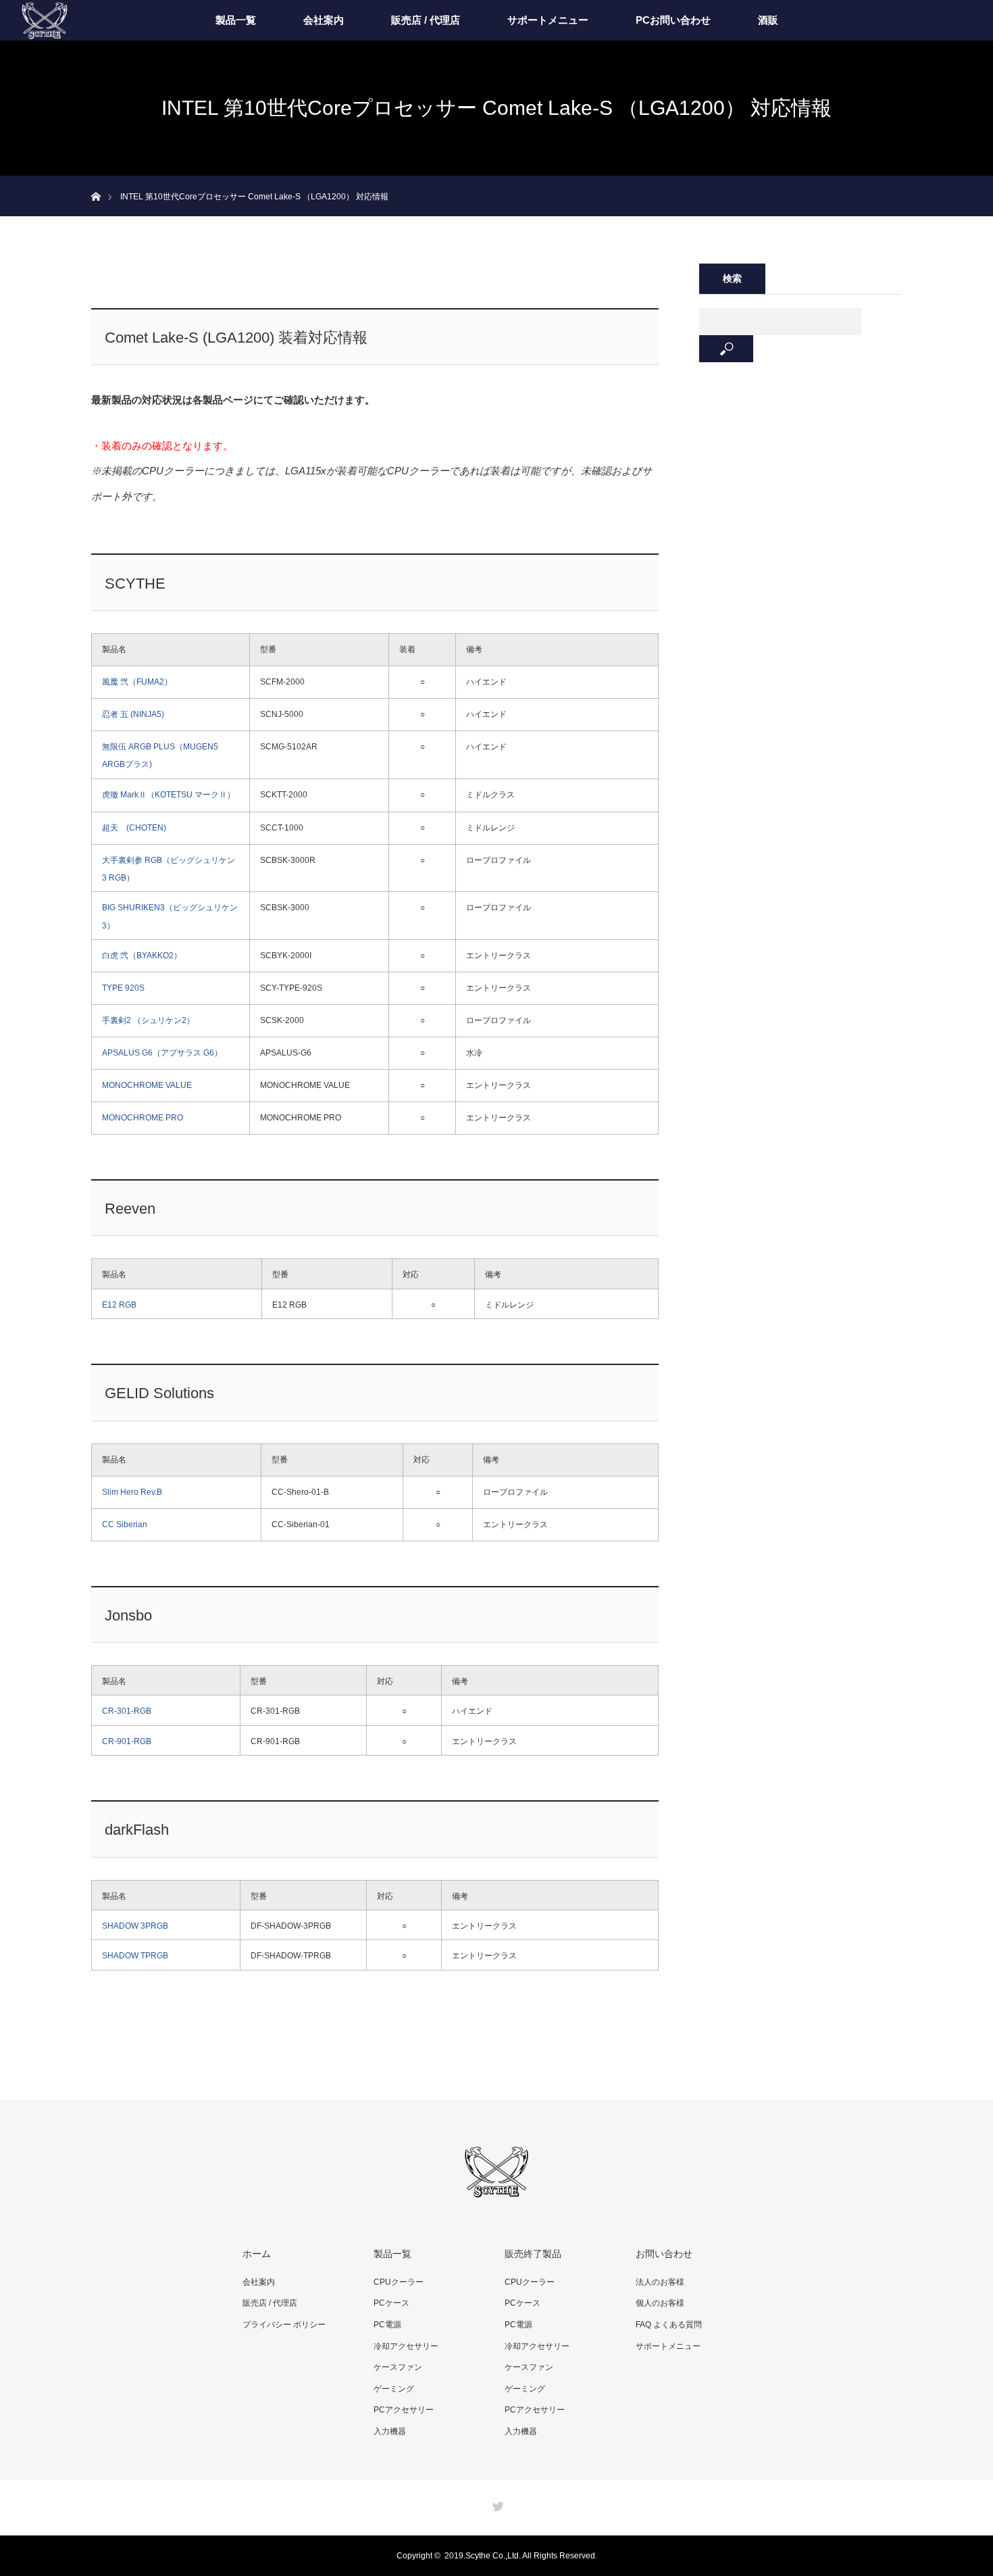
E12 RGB (119, 1305)
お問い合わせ (664, 2254)
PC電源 (387, 2325)
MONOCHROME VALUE (147, 1085)
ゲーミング (394, 2389)
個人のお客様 (660, 2303)
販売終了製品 (533, 2254)
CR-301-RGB (127, 1711)
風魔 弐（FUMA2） (137, 682)
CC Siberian (125, 1525)
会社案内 (324, 20)
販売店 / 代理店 (426, 20)
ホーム (257, 2254)
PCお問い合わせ (673, 20)
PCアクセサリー (404, 2410)
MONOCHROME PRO (143, 1118)
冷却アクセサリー (406, 2346)
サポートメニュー (548, 20)
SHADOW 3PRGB (135, 1926)
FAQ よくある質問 (669, 2325)
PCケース (391, 2303)
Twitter (496, 2504)
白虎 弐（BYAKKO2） (142, 956)
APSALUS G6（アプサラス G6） (162, 1053)
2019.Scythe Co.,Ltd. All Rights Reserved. (521, 2556)
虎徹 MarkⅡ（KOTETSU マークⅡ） (169, 795)
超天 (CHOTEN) (134, 828)
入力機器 (390, 2431)
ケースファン (398, 2367)
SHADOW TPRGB (135, 1956)
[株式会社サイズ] (496, 2191)
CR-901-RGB (127, 1741)
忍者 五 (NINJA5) (133, 714)
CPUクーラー (399, 2282)
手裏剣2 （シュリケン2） (148, 1020)
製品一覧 (236, 20)
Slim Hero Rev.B (132, 1492)
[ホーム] (96, 181)
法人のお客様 (660, 2282)
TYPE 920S (123, 988)
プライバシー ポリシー (284, 2325)
